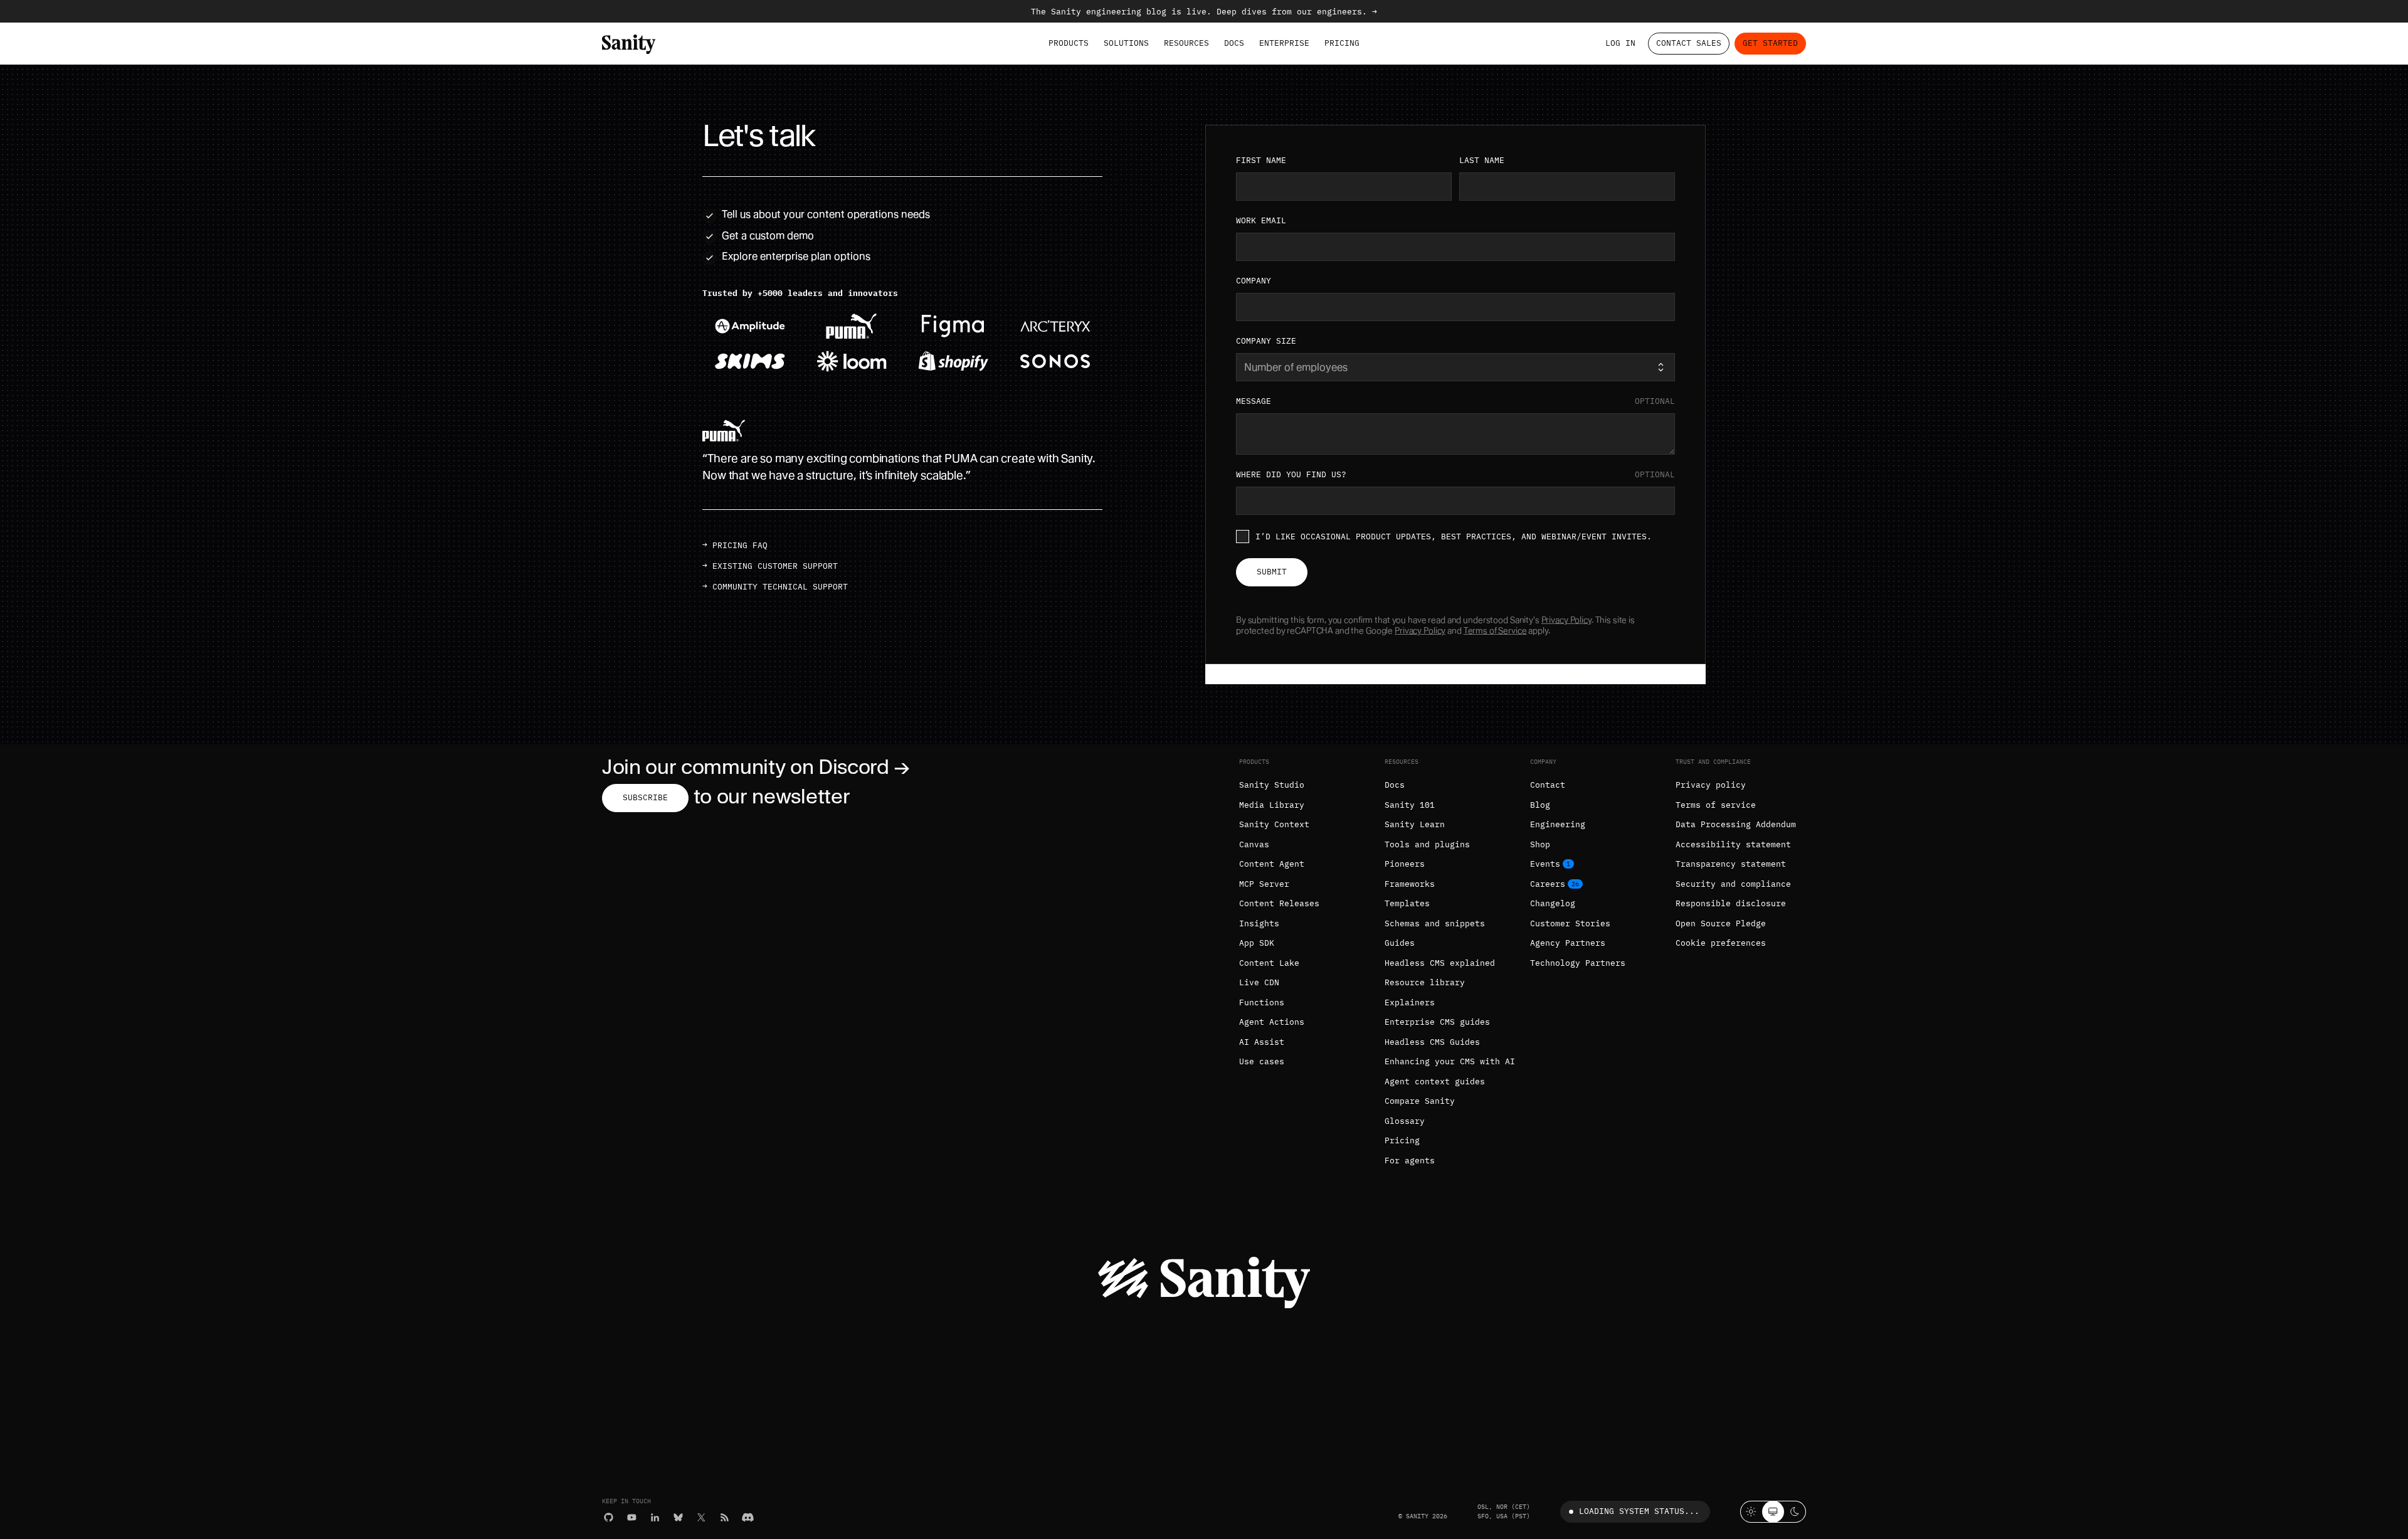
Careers (1548, 884)
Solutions (1126, 43)
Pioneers (1405, 864)
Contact (1548, 785)
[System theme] (1773, 1512)
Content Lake (1269, 963)
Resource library (1425, 982)
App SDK (1257, 943)
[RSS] (725, 1517)
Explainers (1410, 1002)
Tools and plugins (1427, 844)
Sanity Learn (1415, 824)
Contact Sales (1689, 43)
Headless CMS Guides (1432, 1042)
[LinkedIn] (655, 1517)
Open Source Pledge (1721, 923)
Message (1455, 401)
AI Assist (1262, 1042)
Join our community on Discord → (756, 767)
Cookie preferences (1721, 943)
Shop (1540, 844)
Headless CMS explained (1440, 963)
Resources (1186, 43)
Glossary (1405, 1121)
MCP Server (1264, 884)
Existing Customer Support (775, 566)
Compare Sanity (1420, 1101)
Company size (1266, 341)
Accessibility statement (1733, 844)
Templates (1407, 903)
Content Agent (1272, 864)
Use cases (1262, 1061)
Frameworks (1410, 884)
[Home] (629, 44)
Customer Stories (1570, 923)
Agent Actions (1272, 1022)
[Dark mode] (1795, 1512)
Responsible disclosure (1731, 903)
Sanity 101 (1410, 805)
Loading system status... (1639, 1511)
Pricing (1342, 43)
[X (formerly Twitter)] (701, 1517)
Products (1069, 43)
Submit (1272, 572)
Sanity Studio (1272, 785)
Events (1545, 864)
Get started (1770, 43)
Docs (1234, 43)
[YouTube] (632, 1517)
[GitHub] (609, 1517)
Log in (1620, 43)
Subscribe (645, 797)
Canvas (1254, 844)
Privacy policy (1711, 785)
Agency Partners (1568, 943)
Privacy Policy (1566, 620)
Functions (1262, 1002)
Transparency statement (1731, 864)
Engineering (1558, 824)
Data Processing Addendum (1736, 824)
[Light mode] (1751, 1512)
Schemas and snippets (1435, 923)
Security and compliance (1733, 884)
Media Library (1272, 805)
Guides (1400, 943)
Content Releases (1279, 903)
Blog (1540, 805)
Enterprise (1284, 43)
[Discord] (748, 1517)
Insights (1259, 923)
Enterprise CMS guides (1437, 1022)
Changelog (1553, 903)
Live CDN (1259, 982)
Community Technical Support (780, 587)
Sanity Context (1274, 824)
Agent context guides (1435, 1082)
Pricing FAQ (740, 545)
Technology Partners (1578, 963)
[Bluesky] (678, 1517)
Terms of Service (1495, 631)
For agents (1410, 1161)
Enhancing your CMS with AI (1450, 1061)
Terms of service (1716, 805)
